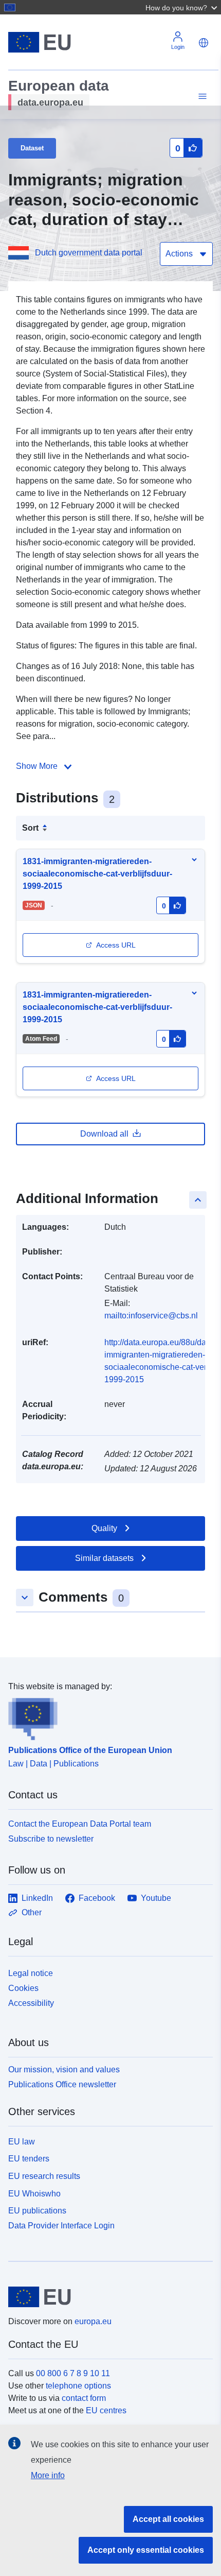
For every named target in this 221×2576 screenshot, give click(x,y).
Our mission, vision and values (64, 2070)
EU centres (106, 2410)
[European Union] (107, 2297)
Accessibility (31, 2003)
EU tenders (29, 2159)
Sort (30, 828)
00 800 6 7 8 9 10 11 (73, 2373)
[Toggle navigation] (201, 97)
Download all (104, 1134)
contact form (84, 2398)
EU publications (37, 2211)
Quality (104, 1528)
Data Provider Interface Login (61, 2226)
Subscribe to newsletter (51, 1839)
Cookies (23, 1988)
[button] (182, 7)
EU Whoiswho (34, 2194)
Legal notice (31, 1973)
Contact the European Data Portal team (80, 1824)
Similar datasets (104, 1558)
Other (32, 1912)
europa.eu (93, 2321)
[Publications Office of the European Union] (106, 1716)
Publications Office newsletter (62, 2084)
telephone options (78, 2386)
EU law (22, 2142)
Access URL (116, 945)
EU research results (44, 2176)
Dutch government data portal (89, 253)
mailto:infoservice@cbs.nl (151, 1316)
